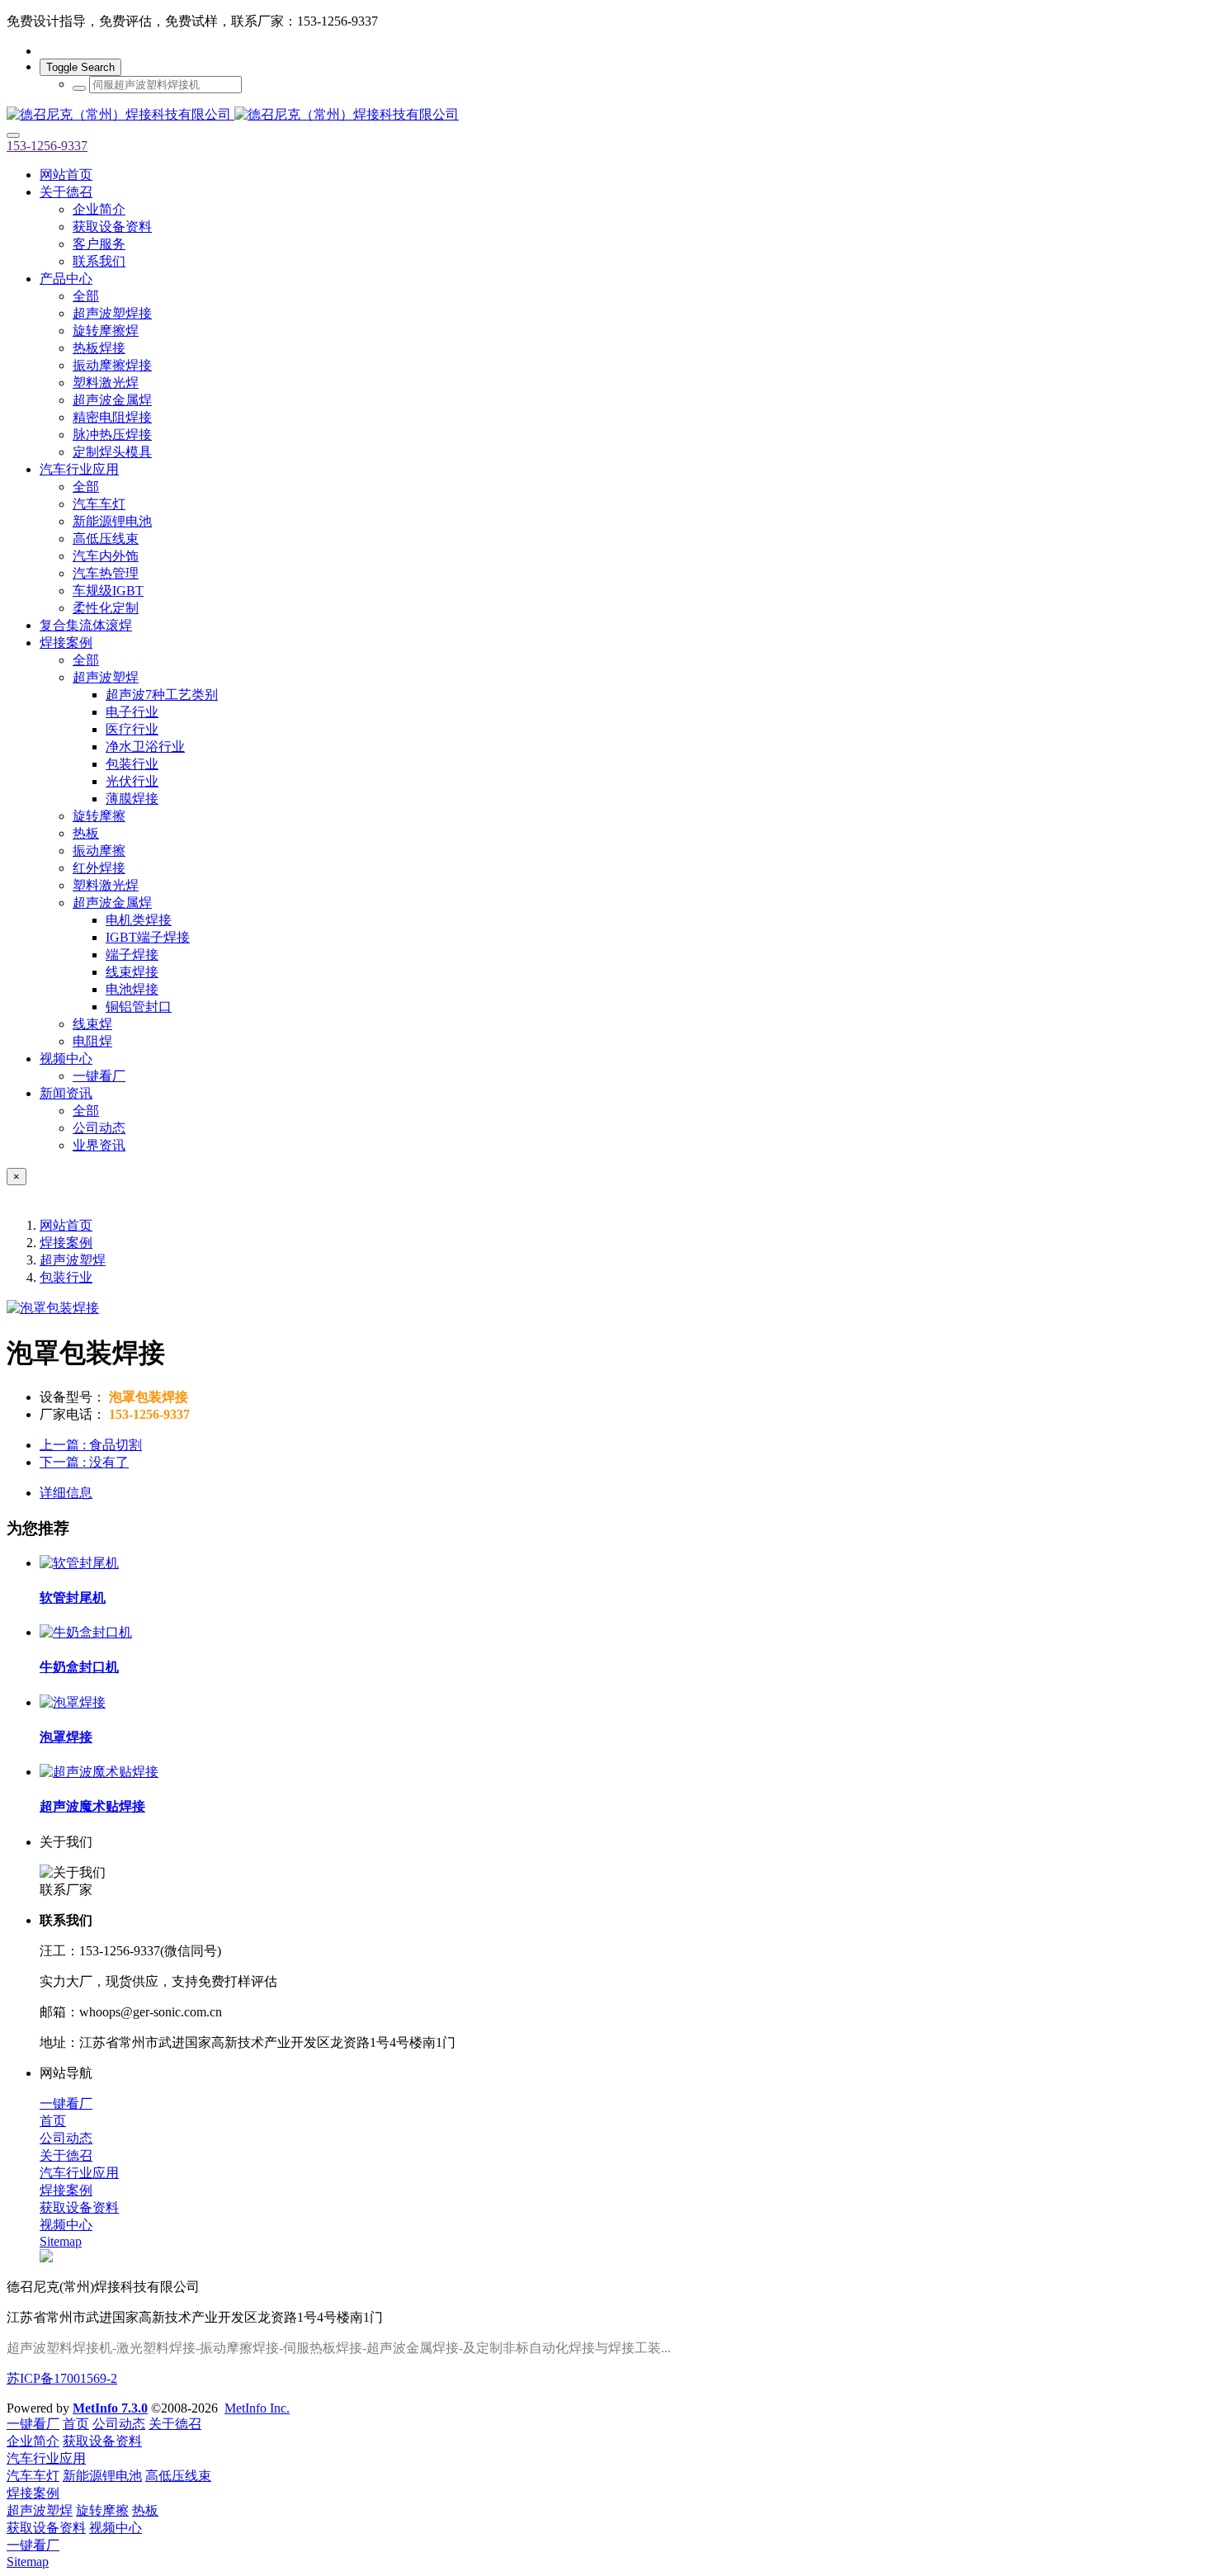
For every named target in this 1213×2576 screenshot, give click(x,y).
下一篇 (84, 1462)
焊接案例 (66, 1243)
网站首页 (66, 175)
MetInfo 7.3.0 (110, 2408)
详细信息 (66, 1493)
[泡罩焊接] (73, 1702)
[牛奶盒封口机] (86, 1632)
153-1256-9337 (47, 146)
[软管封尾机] (79, 1563)
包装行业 (66, 1277)
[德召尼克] (606, 115)
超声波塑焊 (73, 1260)
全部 (86, 296)
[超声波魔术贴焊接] (99, 1772)
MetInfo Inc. (257, 2408)
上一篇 (91, 1445)
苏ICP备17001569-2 (62, 2378)
